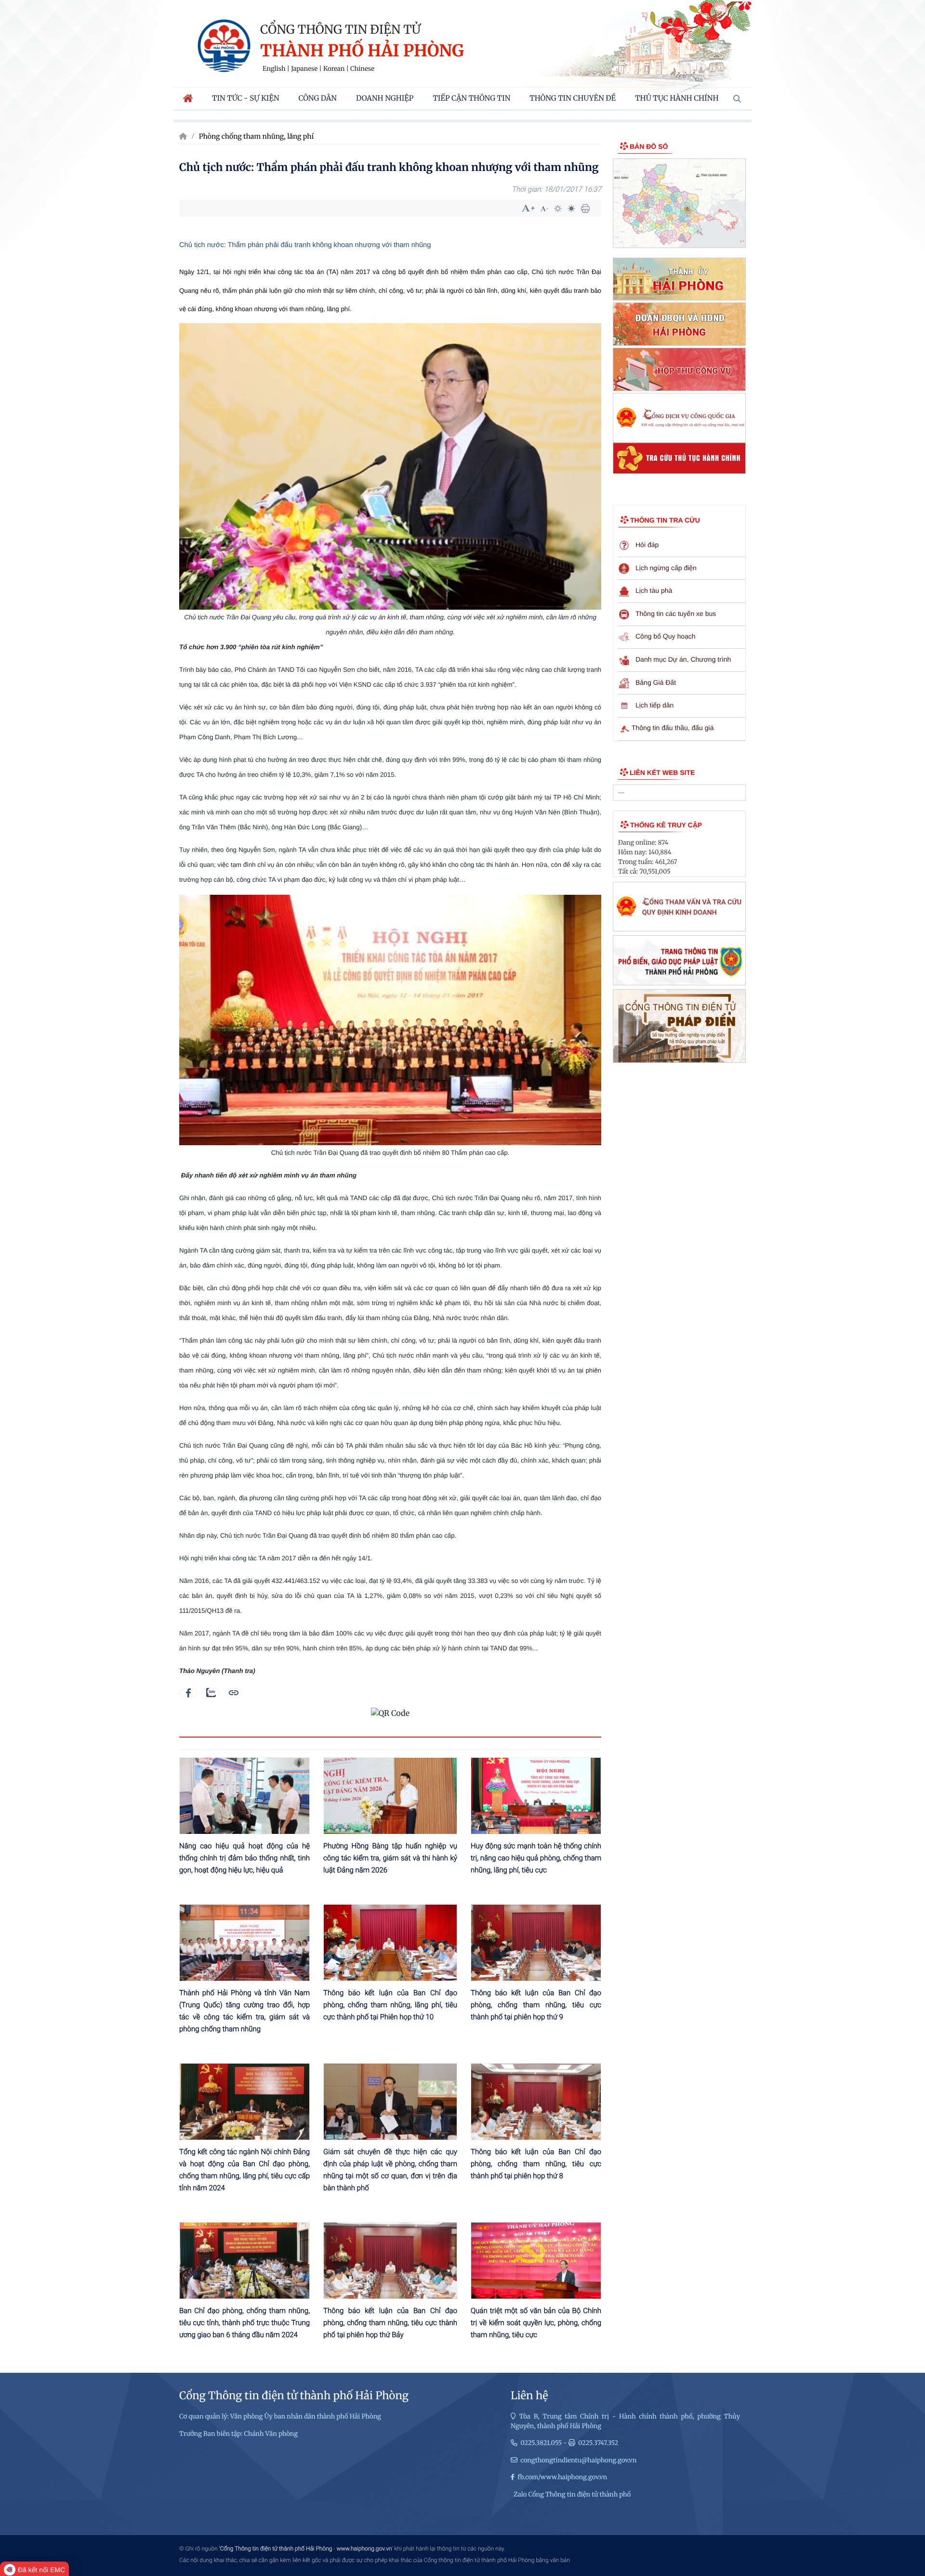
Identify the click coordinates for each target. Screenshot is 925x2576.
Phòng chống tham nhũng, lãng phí (256, 136)
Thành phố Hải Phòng (362, 51)
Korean (334, 69)
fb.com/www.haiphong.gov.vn (562, 2477)
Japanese (304, 69)
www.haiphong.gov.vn (364, 2549)
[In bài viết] (585, 209)
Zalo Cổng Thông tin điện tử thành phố (572, 2494)
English (274, 69)
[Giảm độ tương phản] (571, 209)
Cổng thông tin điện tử (340, 29)
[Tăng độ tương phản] (558, 209)
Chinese (362, 69)
